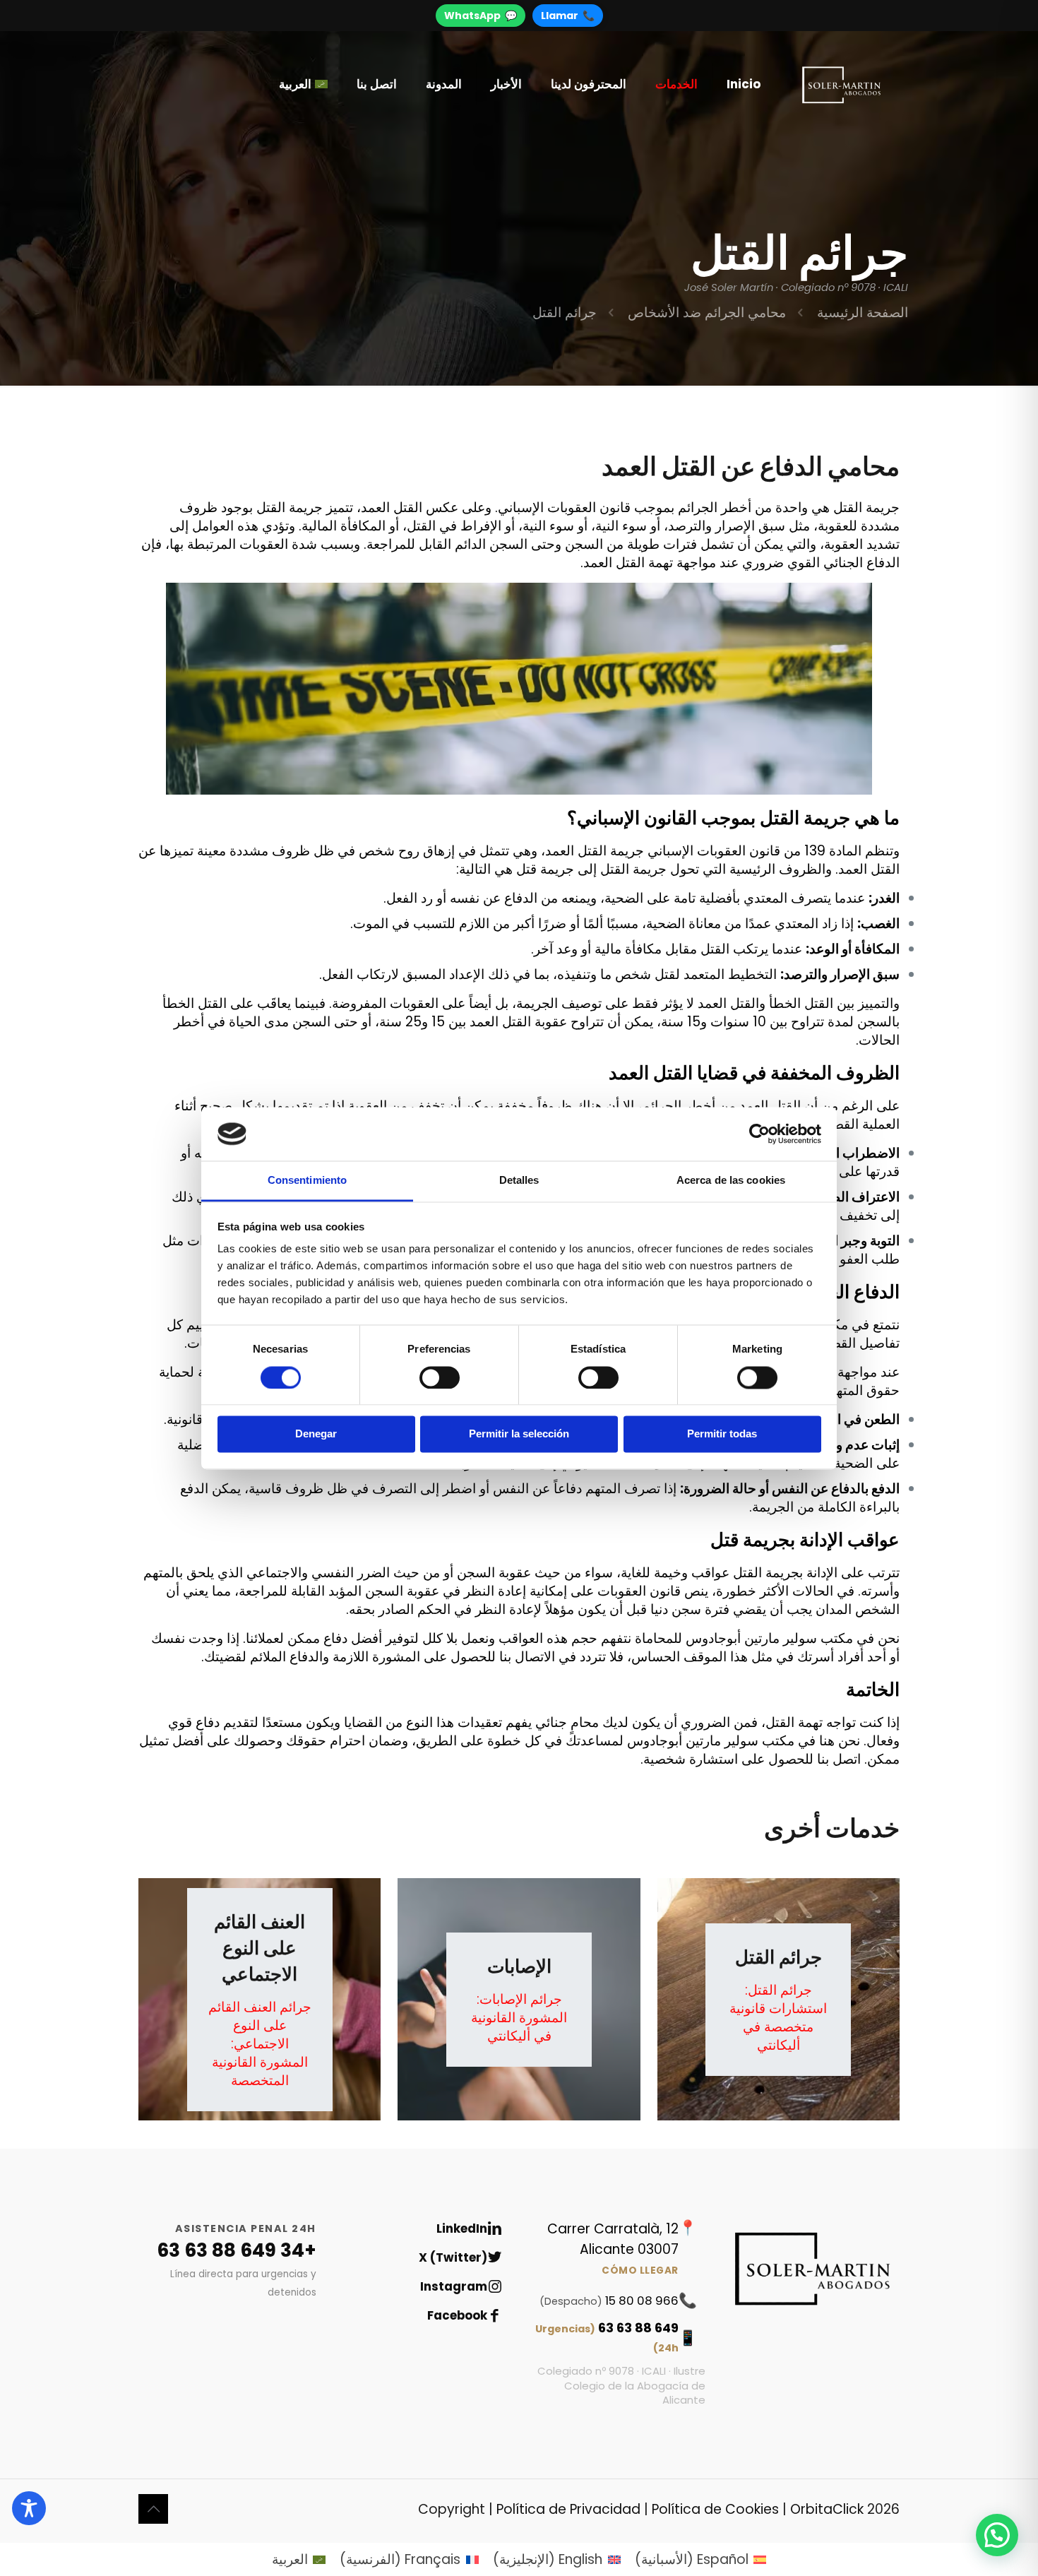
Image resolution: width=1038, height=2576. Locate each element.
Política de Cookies (715, 2509)
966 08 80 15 (609, 2301)
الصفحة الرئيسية (863, 313)
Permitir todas (722, 1434)
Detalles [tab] (519, 1181)
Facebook (457, 2315)
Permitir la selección (519, 1434)
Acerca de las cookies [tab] (731, 1181)
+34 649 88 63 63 (237, 2250)
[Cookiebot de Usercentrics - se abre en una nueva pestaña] (759, 1134)
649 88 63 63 (607, 2337)
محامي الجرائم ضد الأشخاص (707, 313)
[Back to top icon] (153, 2509)
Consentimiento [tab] (307, 1181)
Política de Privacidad (568, 2509)
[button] (997, 2535)
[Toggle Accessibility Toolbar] (29, 2508)
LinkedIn (462, 2228)
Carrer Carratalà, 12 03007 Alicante (613, 2248)
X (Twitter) (453, 2257)
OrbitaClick (827, 2509)
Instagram (454, 2286)
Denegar (316, 1434)
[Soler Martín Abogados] (841, 84)
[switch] (440, 1377)
